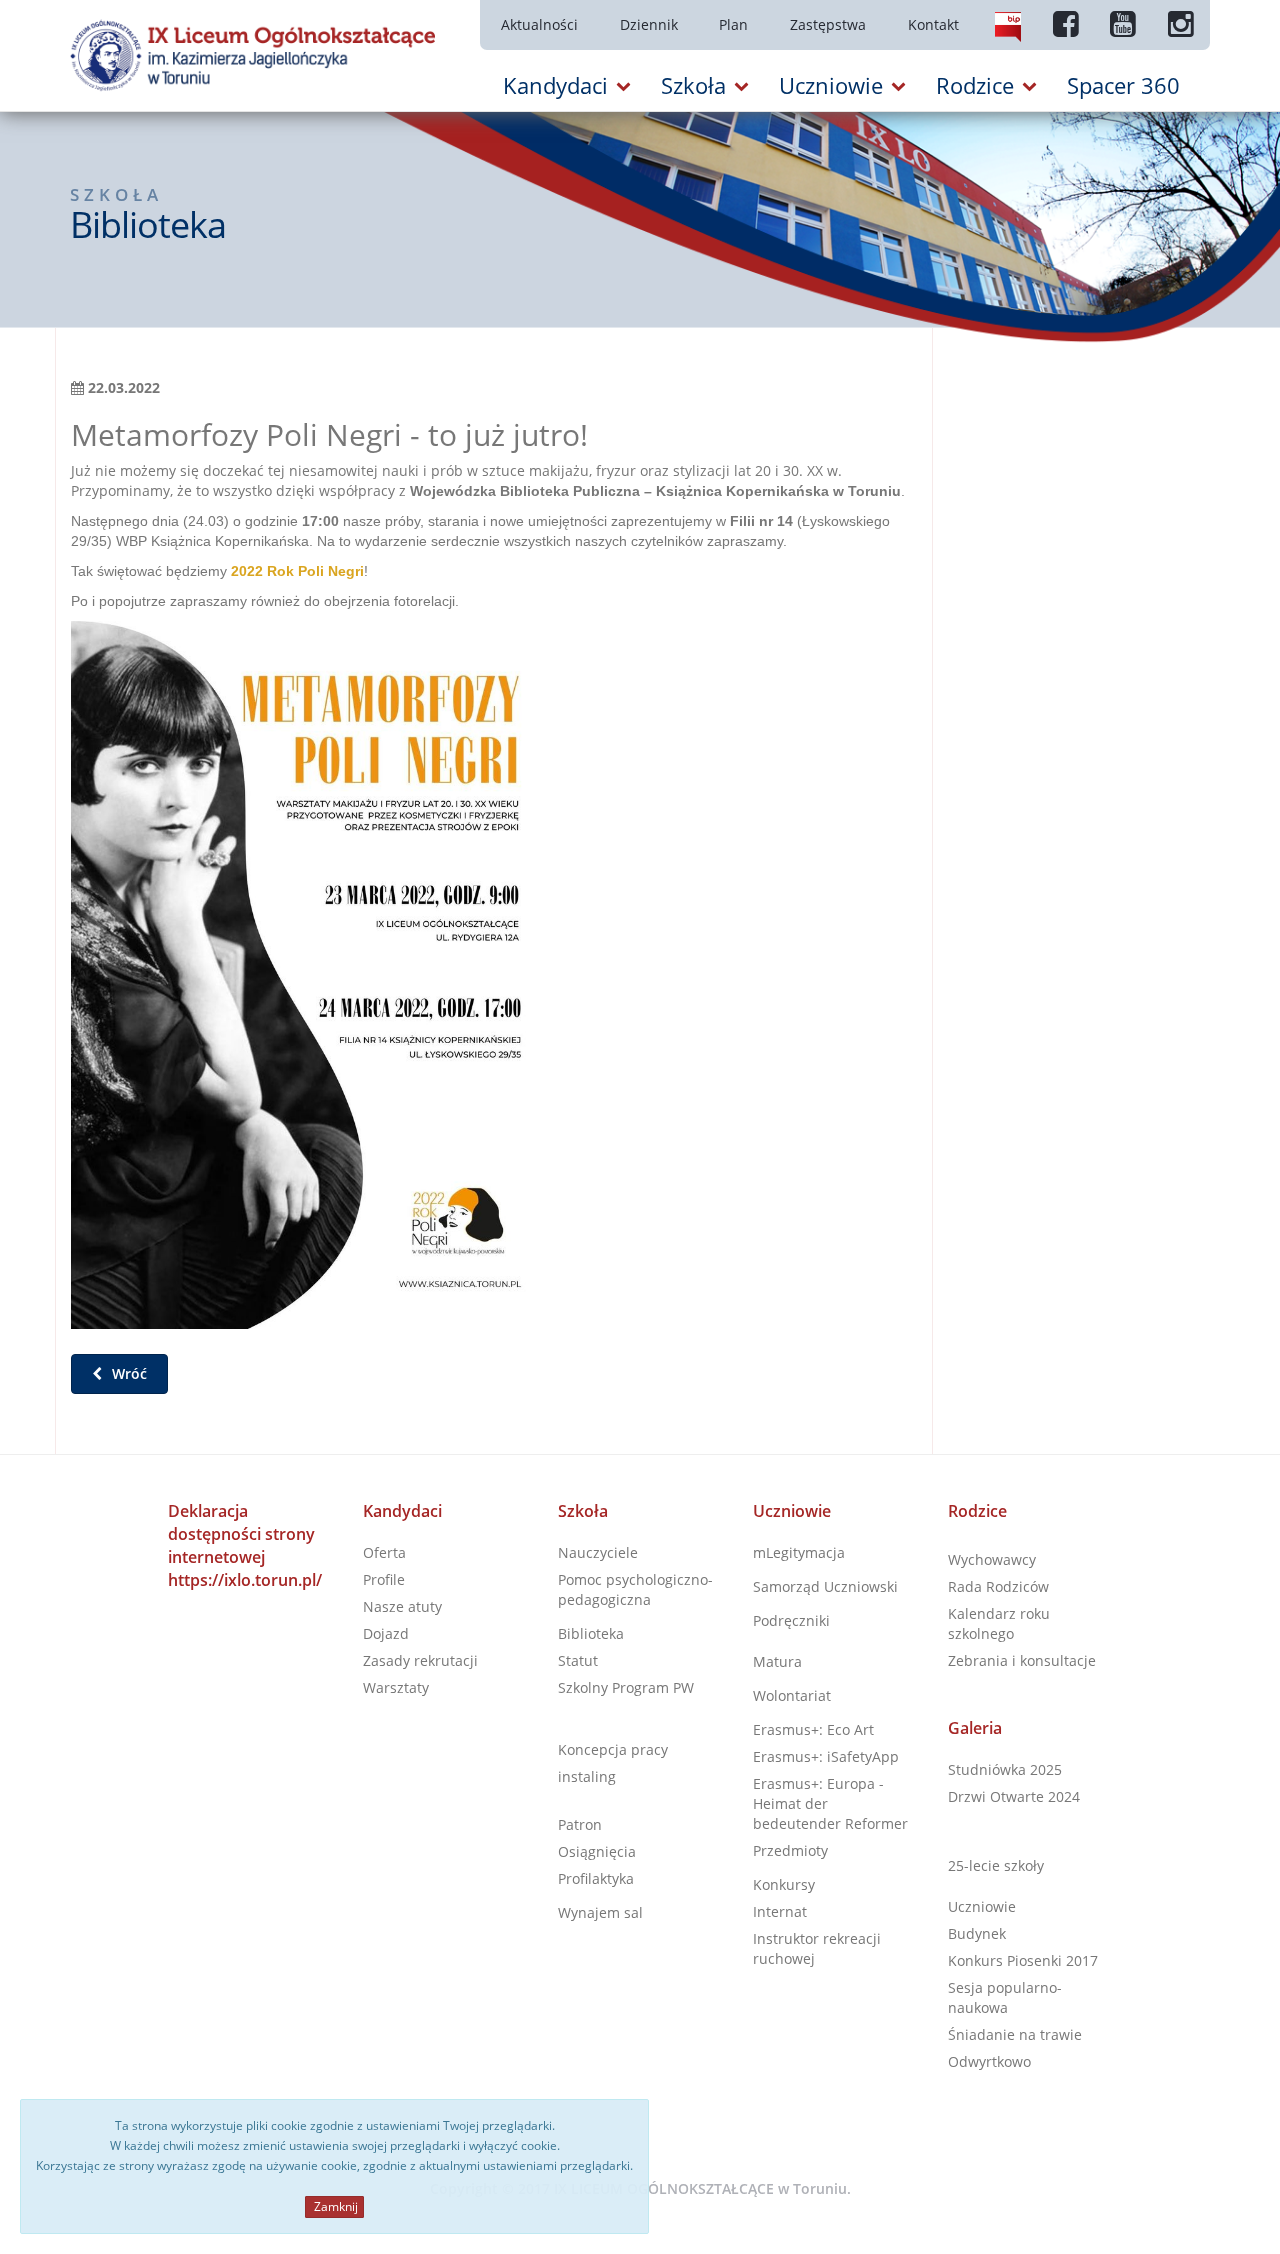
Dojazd (386, 1633)
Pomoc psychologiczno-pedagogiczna (635, 1589)
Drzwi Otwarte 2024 (1014, 1796)
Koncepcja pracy (613, 1749)
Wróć (127, 1373)
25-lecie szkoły (996, 1865)
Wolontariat (792, 1695)
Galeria (975, 1728)
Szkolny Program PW (626, 1687)
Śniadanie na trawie (1015, 2034)
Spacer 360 (1123, 85)
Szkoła (583, 1511)
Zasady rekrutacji (420, 1660)
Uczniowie (792, 1511)
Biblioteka (591, 1633)
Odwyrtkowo (989, 2061)
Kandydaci (402, 1511)
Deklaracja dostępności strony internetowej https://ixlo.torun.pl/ (245, 1545)
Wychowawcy (992, 1559)
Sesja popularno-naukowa (1005, 1997)
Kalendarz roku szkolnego (999, 1623)
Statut (578, 1660)
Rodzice (977, 1511)
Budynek (977, 1933)
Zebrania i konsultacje (1022, 1660)
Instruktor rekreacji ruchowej (817, 1948)
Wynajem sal (600, 1912)
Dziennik (649, 24)
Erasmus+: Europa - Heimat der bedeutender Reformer (830, 1803)
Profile (384, 1579)
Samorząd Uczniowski (825, 1586)
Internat (780, 1911)
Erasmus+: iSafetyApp (826, 1756)
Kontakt (933, 24)
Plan (733, 24)
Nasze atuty (402, 1606)
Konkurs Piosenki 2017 (1023, 1960)
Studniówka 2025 (1005, 1769)
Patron (580, 1824)
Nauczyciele (598, 1552)
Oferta (384, 1552)
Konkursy (784, 1884)
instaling (587, 1776)
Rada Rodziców (998, 1586)
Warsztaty (396, 1687)
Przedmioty (790, 1850)
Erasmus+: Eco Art (813, 1729)
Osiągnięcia (597, 1851)
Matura (777, 1661)
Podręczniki (791, 1620)
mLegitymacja (799, 1552)
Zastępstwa (828, 24)
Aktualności (539, 24)
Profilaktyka (596, 1878)
